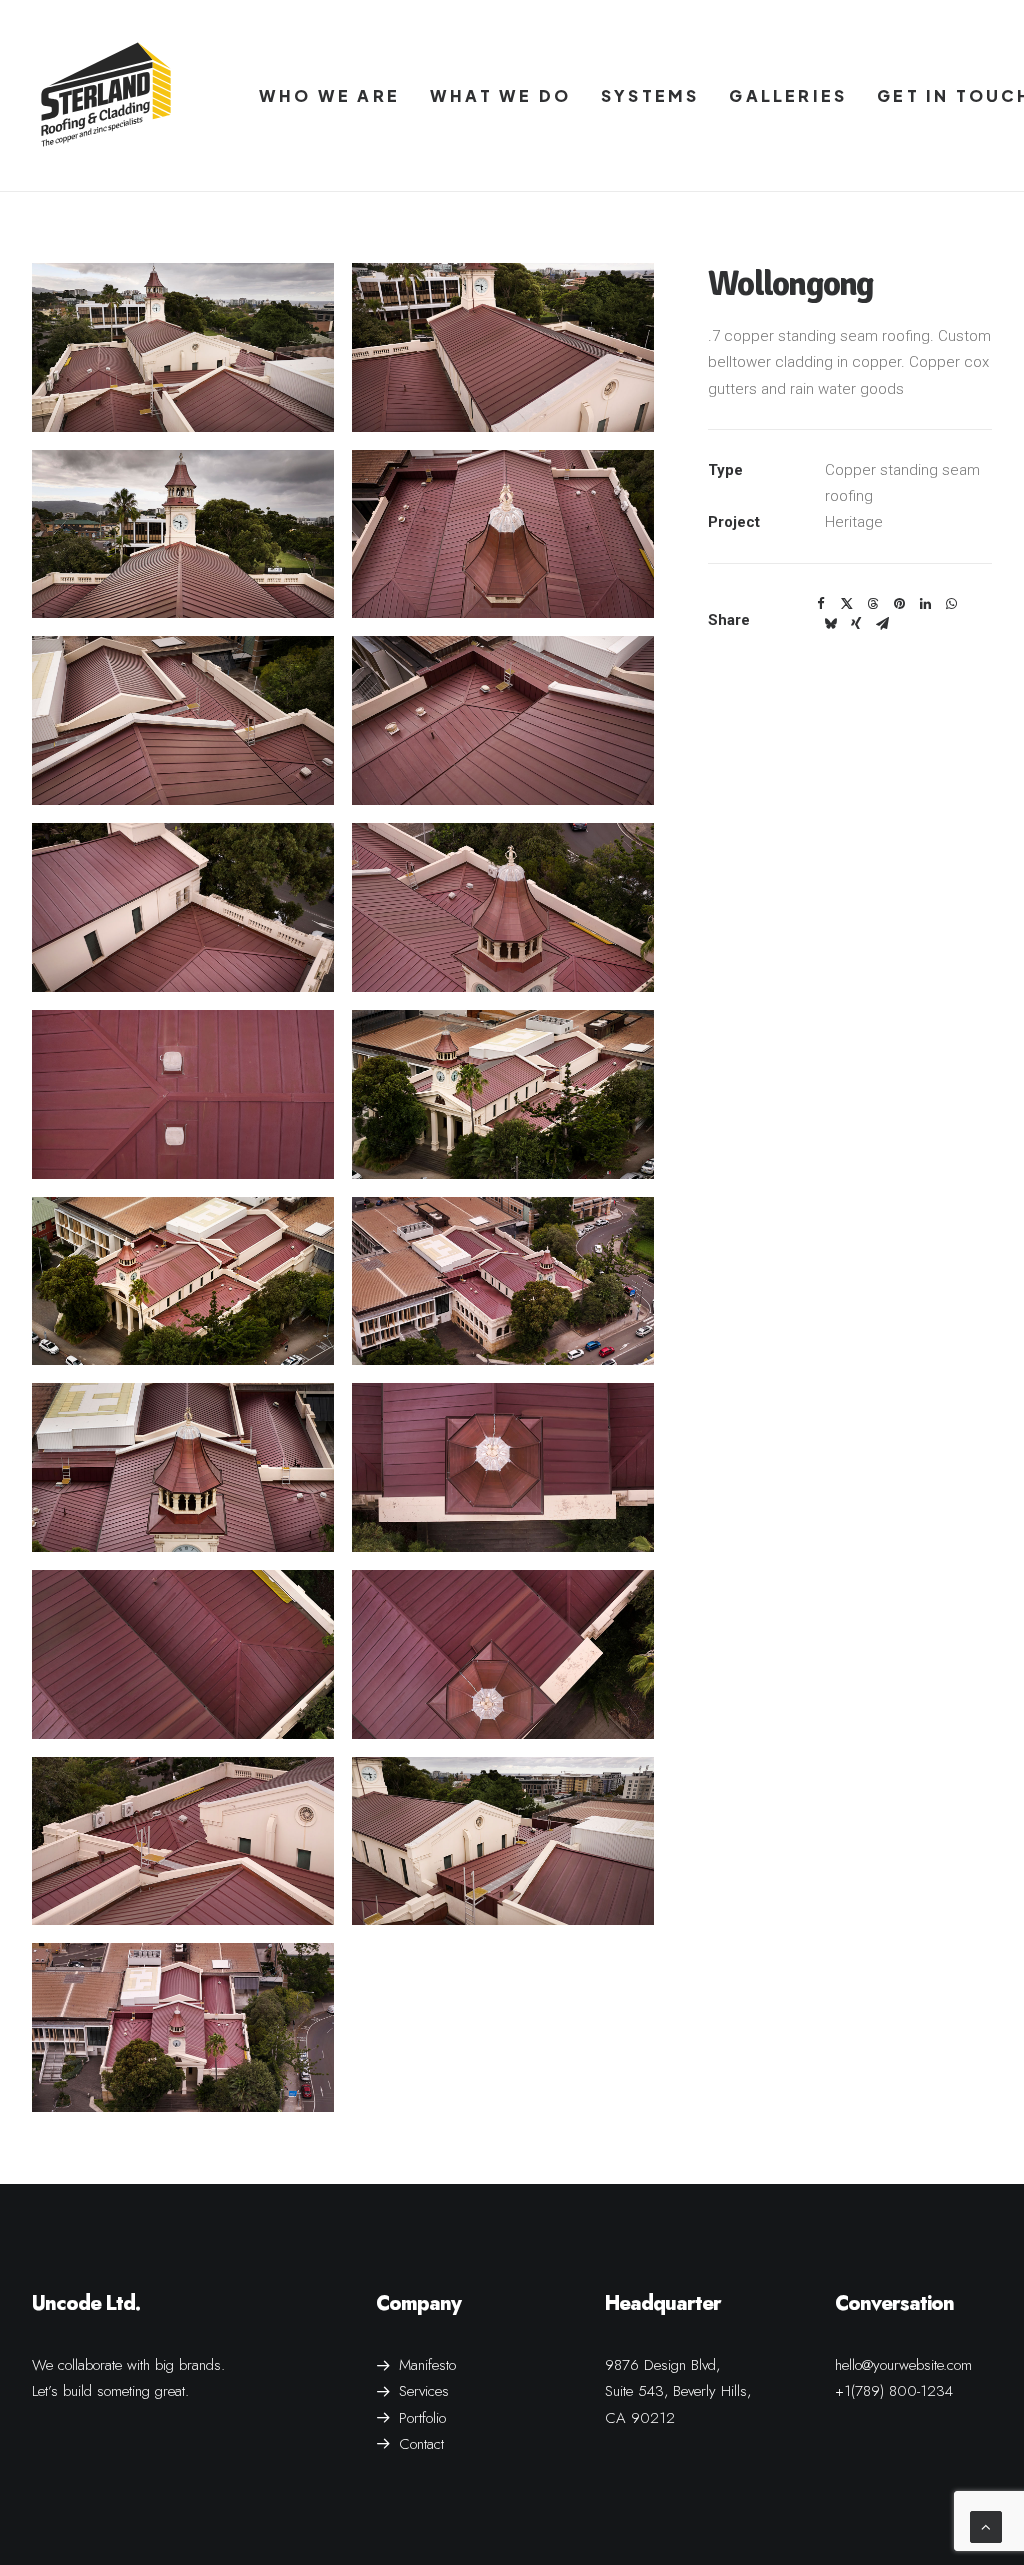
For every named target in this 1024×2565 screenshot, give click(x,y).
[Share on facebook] (821, 604)
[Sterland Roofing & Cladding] (105, 96)
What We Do (500, 95)
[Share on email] (882, 624)
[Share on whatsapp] (951, 604)
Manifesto (427, 2365)
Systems (650, 95)
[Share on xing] (856, 624)
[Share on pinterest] (899, 604)
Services (424, 2391)
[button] (183, 347)
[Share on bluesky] (830, 624)
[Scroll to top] (986, 2526)
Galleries (788, 95)
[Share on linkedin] (925, 604)
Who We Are (329, 95)
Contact (421, 2444)
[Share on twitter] (847, 604)
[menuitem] (329, 96)
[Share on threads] (873, 604)
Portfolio (422, 2418)
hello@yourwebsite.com (903, 2365)
